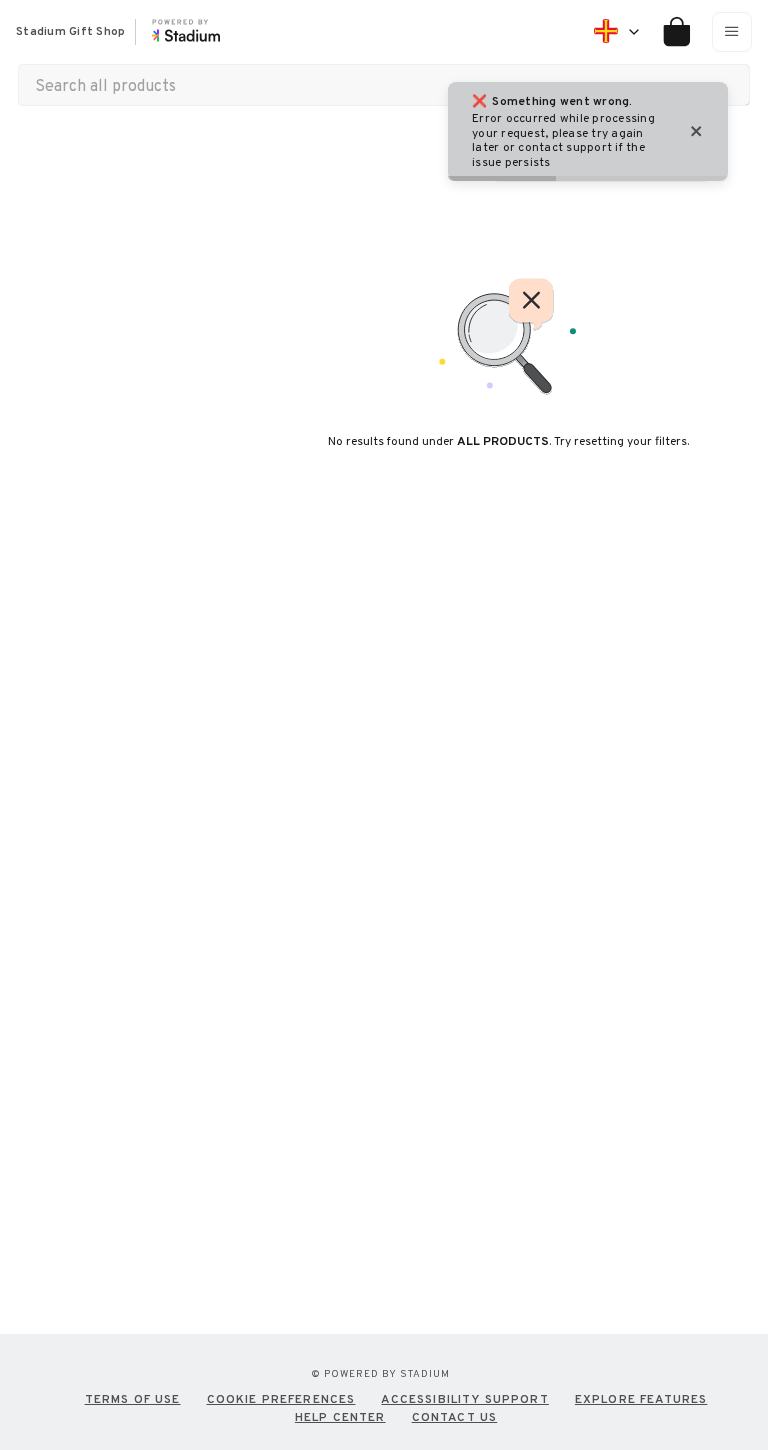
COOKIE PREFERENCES (281, 1399)
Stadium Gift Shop (70, 32)
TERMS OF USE (133, 1399)
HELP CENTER (340, 1417)
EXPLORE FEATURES (641, 1399)
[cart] (669, 32)
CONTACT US (455, 1417)
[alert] (588, 131)
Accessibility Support (464, 1399)
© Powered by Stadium (380, 1373)
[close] (697, 132)
